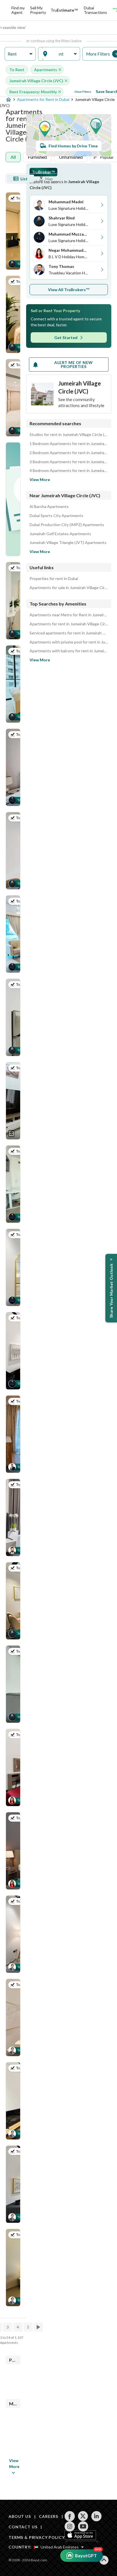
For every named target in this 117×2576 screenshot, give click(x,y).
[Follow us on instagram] (70, 2526)
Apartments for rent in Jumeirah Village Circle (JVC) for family (69, 624)
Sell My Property (38, 10)
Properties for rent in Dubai (54, 579)
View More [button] (14, 2463)
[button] (20, 54)
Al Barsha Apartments (49, 507)
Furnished (37, 157)
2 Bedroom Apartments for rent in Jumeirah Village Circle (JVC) (69, 453)
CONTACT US (23, 2527)
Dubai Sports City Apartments (56, 516)
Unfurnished (71, 157)
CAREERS (49, 2516)
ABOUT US (20, 2516)
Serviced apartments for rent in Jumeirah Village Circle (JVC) (69, 633)
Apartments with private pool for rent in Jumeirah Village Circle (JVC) (69, 642)
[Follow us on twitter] (83, 2516)
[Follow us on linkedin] (96, 2516)
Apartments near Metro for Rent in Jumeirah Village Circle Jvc (69, 615)
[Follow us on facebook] (70, 2516)
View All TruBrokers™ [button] (69, 290)
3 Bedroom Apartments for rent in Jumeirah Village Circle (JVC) (69, 462)
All (13, 157)
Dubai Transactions (95, 10)
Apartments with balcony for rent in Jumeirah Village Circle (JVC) (69, 651)
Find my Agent (18, 10)
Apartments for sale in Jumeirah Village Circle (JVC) (69, 588)
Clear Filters (83, 92)
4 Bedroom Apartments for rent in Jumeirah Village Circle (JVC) (69, 471)
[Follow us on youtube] (83, 2526)
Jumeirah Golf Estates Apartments (60, 534)
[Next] (39, 2327)
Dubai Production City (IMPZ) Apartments (67, 525)
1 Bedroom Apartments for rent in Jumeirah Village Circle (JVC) (69, 444)
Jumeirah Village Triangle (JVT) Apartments (68, 543)
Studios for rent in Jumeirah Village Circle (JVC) (69, 435)
